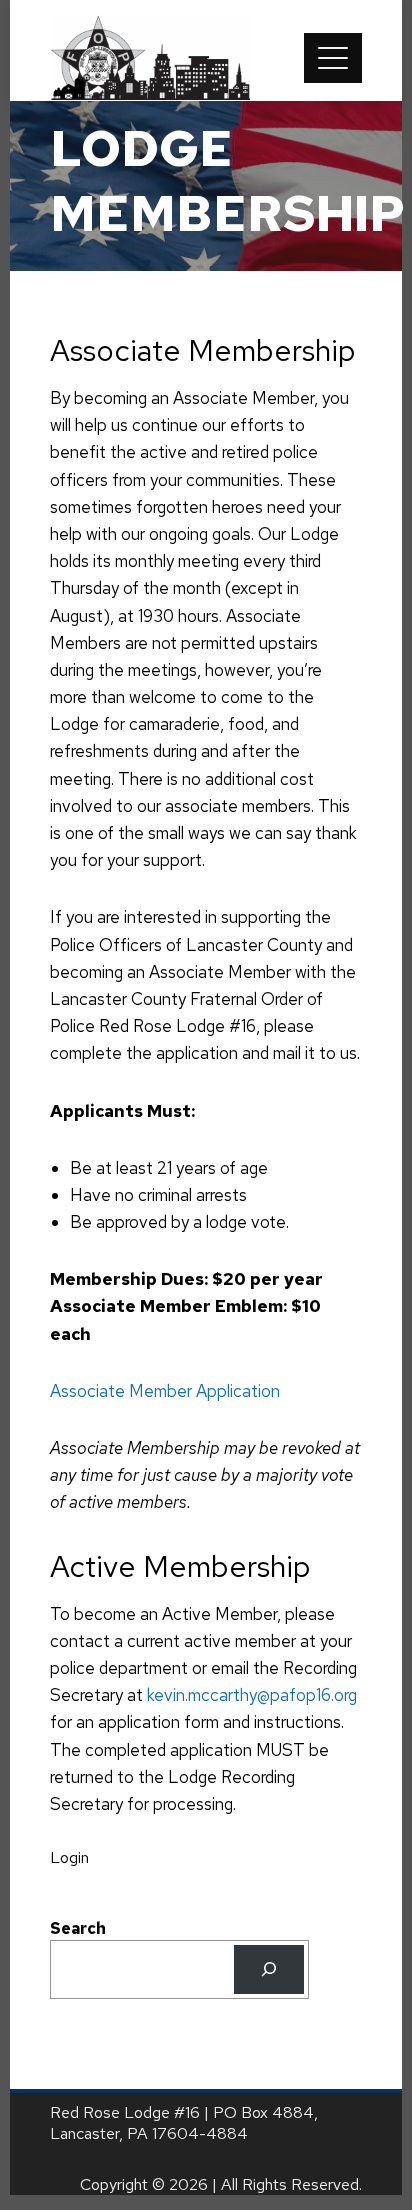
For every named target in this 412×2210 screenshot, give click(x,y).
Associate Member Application (165, 1391)
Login (69, 1857)
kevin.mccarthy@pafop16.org (252, 1695)
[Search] (269, 1969)
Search (78, 1928)
